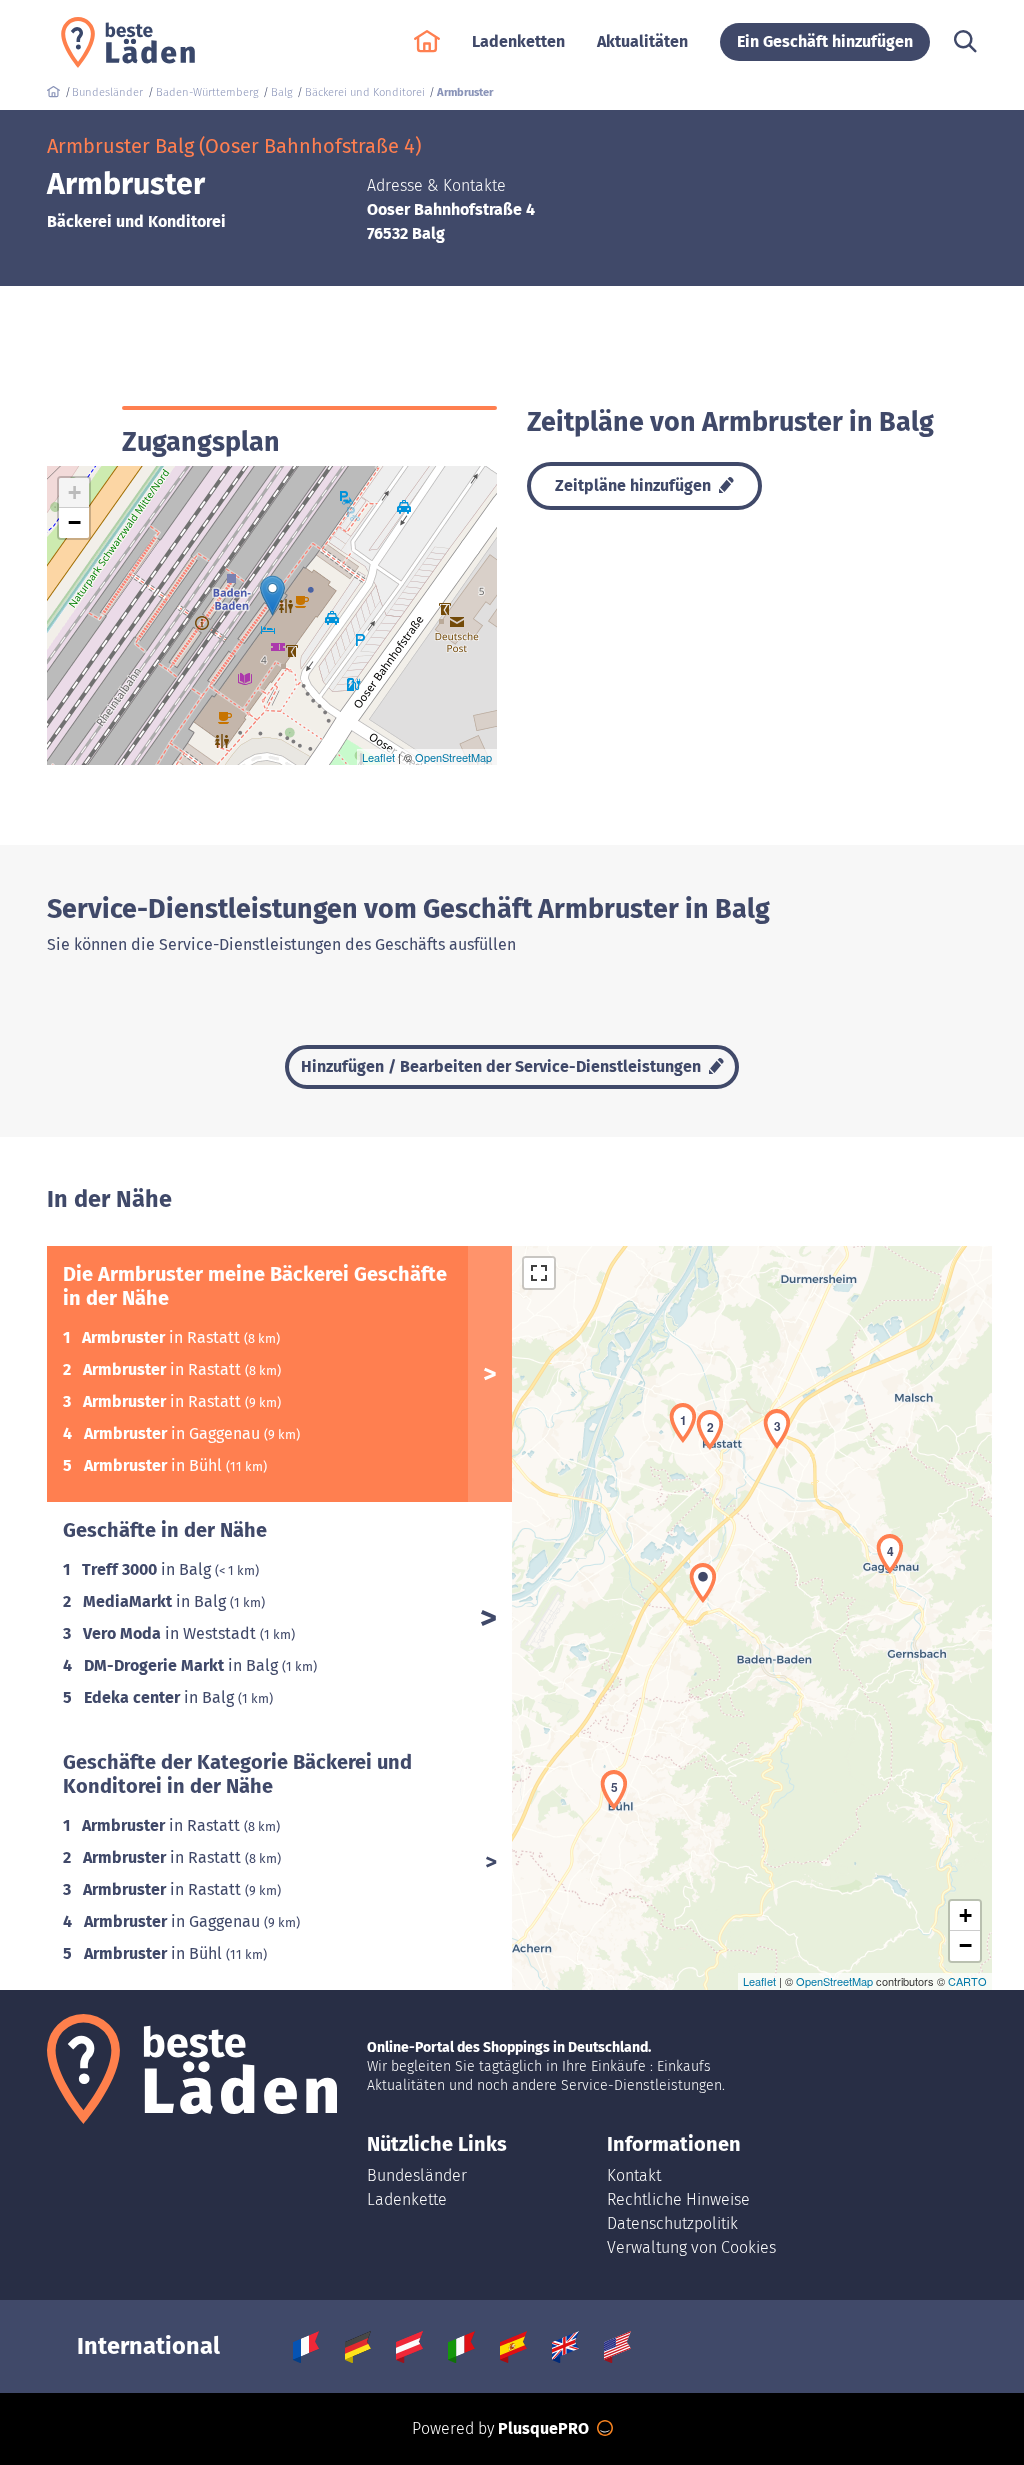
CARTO (967, 1981)
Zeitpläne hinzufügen (635, 485)
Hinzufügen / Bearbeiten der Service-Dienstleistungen (503, 1066)
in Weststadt (171, 1633)
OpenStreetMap (453, 757)
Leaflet (378, 757)
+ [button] (74, 492)
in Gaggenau (174, 1433)
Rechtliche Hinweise (678, 2199)
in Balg (148, 1569)
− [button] (74, 522)
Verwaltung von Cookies (691, 2247)
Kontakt (634, 2175)
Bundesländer (417, 2175)
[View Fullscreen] (539, 1273)
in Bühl (155, 1465)
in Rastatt (163, 1337)
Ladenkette (407, 2199)
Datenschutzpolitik (672, 2223)
